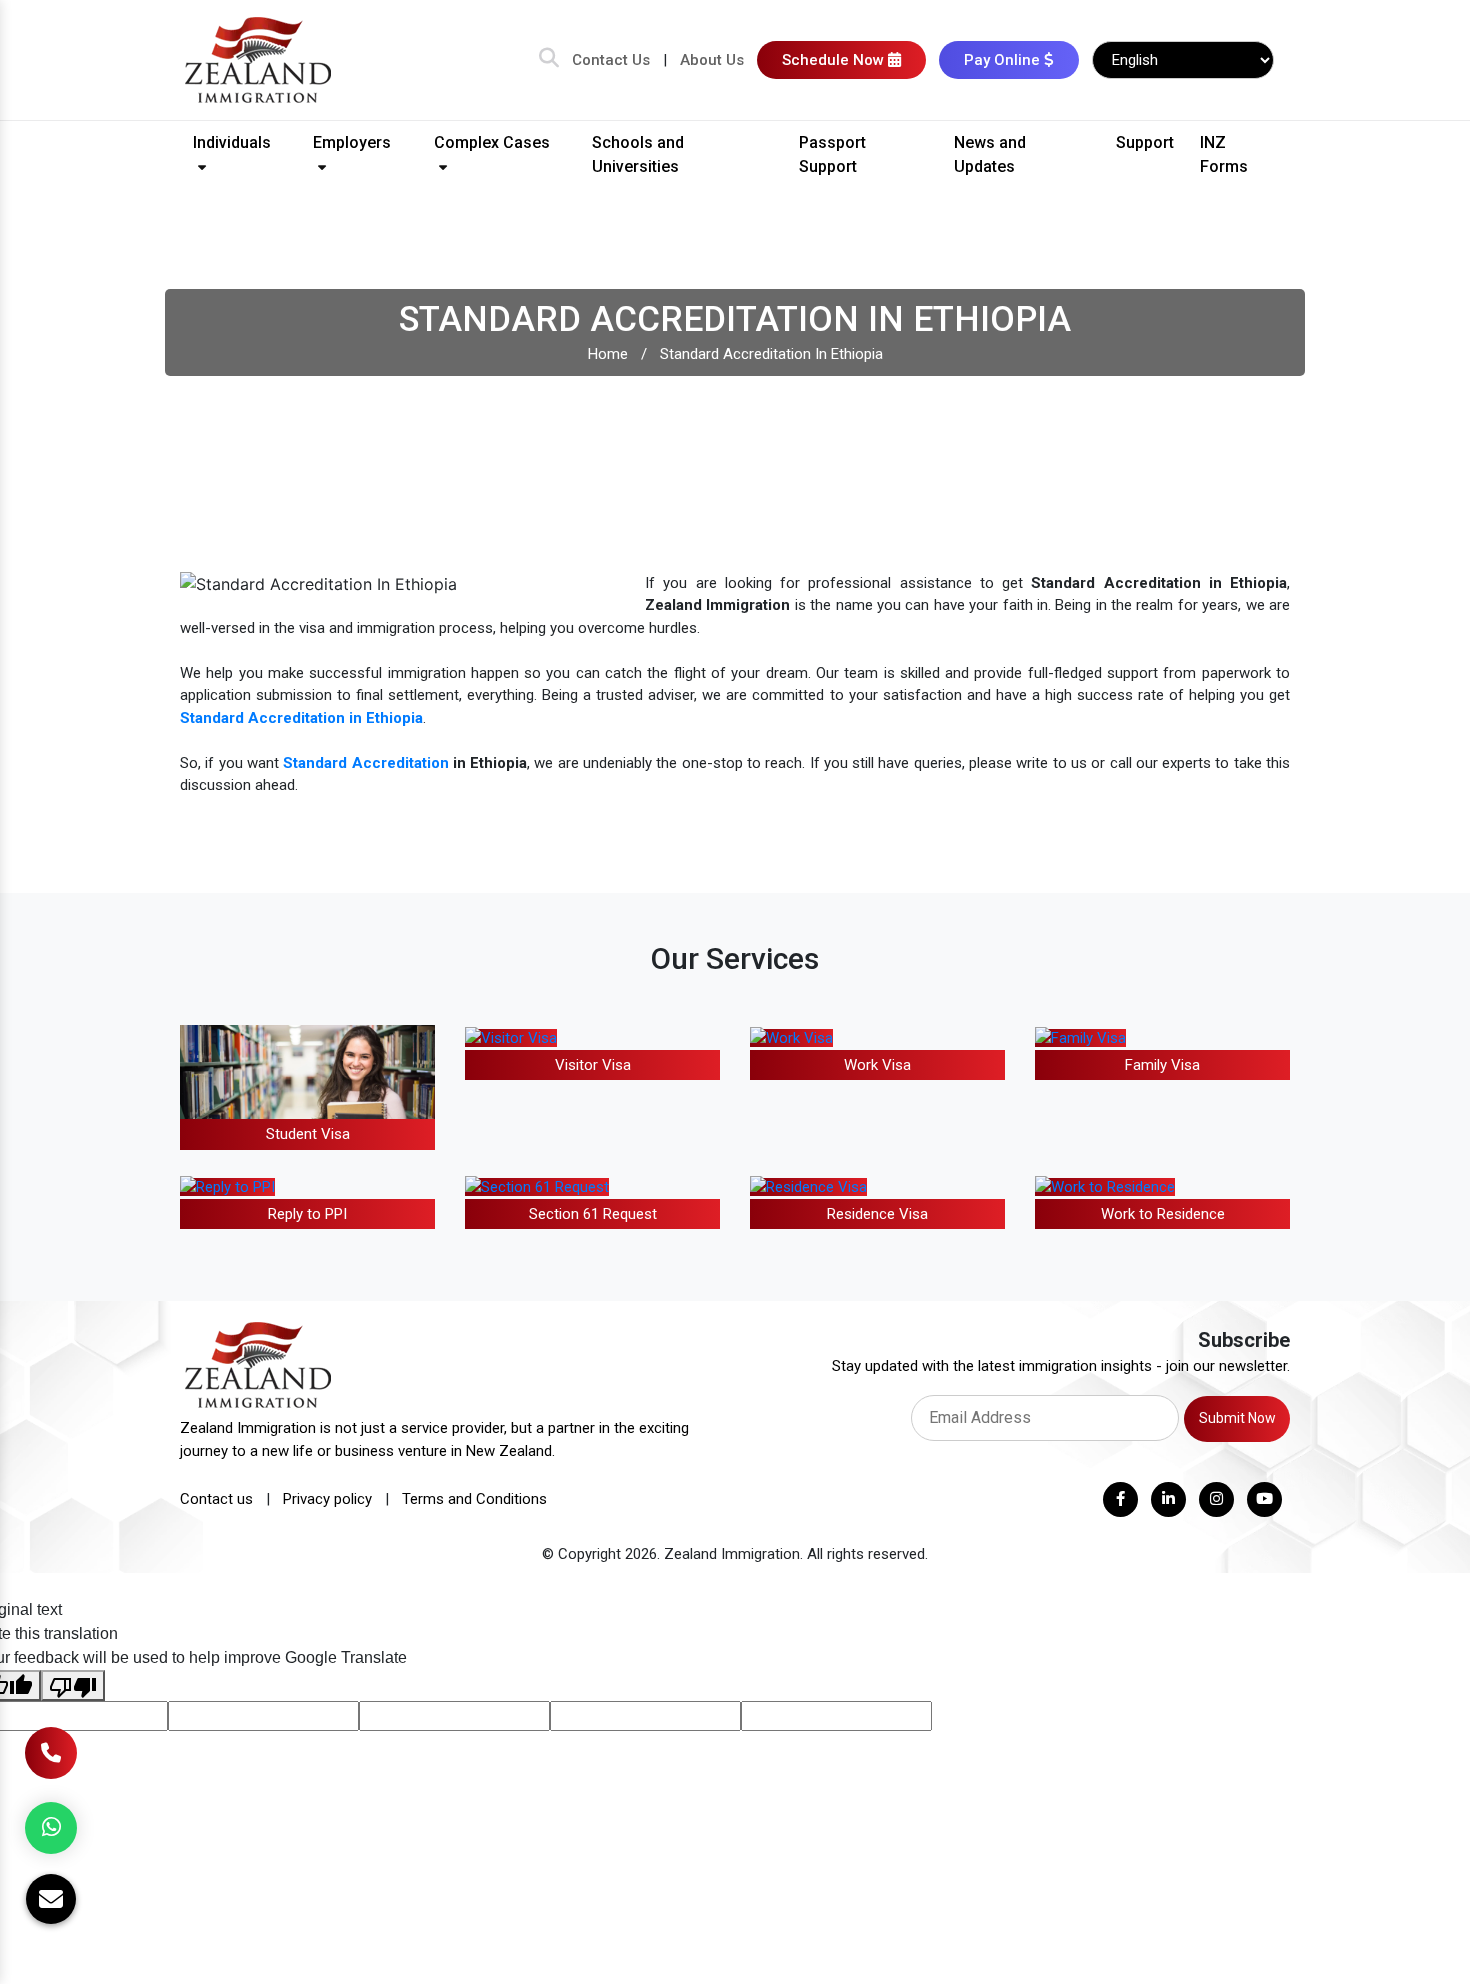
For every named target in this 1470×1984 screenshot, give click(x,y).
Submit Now (1237, 1418)
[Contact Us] (51, 1753)
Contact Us (611, 60)
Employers (352, 142)
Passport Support (832, 154)
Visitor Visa (593, 1065)
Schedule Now (835, 60)
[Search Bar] (549, 60)
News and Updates (990, 154)
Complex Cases (492, 142)
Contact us (216, 1499)
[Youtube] (1264, 1499)
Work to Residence (1163, 1214)
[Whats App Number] (51, 1828)
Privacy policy (327, 1499)
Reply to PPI (307, 1214)
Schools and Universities (638, 154)
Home (608, 354)
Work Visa (877, 1065)
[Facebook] (1120, 1499)
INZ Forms (1224, 154)
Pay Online (1004, 60)
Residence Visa (877, 1214)
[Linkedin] (1168, 1499)
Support (1145, 142)
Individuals (232, 142)
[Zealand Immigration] (259, 59)
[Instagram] (1216, 1499)
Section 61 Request (593, 1214)
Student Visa (308, 1134)
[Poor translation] (73, 1685)
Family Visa (1162, 1065)
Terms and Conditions (474, 1499)
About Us (712, 60)
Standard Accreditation (365, 763)
